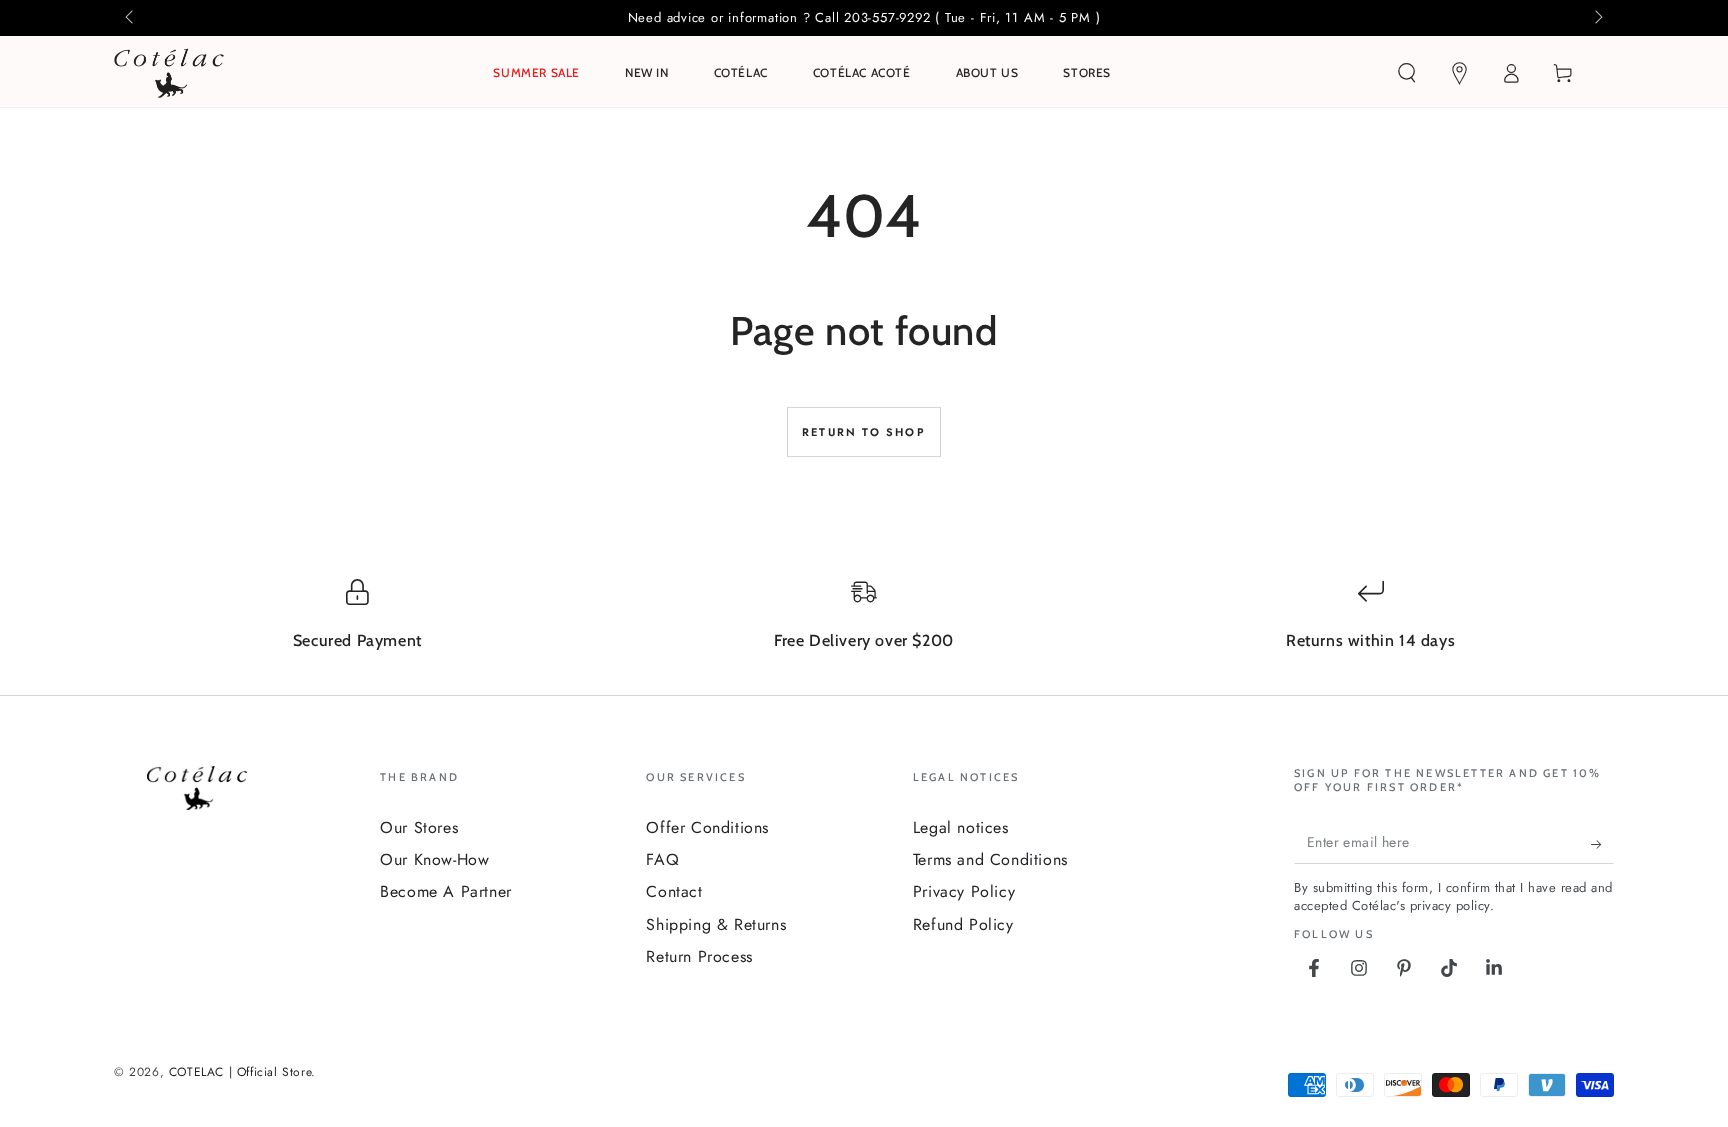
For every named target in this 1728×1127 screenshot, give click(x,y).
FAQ (662, 859)
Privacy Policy (964, 891)
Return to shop (864, 432)
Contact (674, 891)
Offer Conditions (707, 827)
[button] (1407, 73)
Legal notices (961, 827)
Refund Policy (963, 924)
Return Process (699, 956)
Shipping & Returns (716, 924)
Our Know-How (434, 859)
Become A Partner (446, 891)
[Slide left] (131, 18)
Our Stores (419, 827)
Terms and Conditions (990, 859)
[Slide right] (1597, 18)
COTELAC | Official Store (240, 1072)
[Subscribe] (1602, 844)
